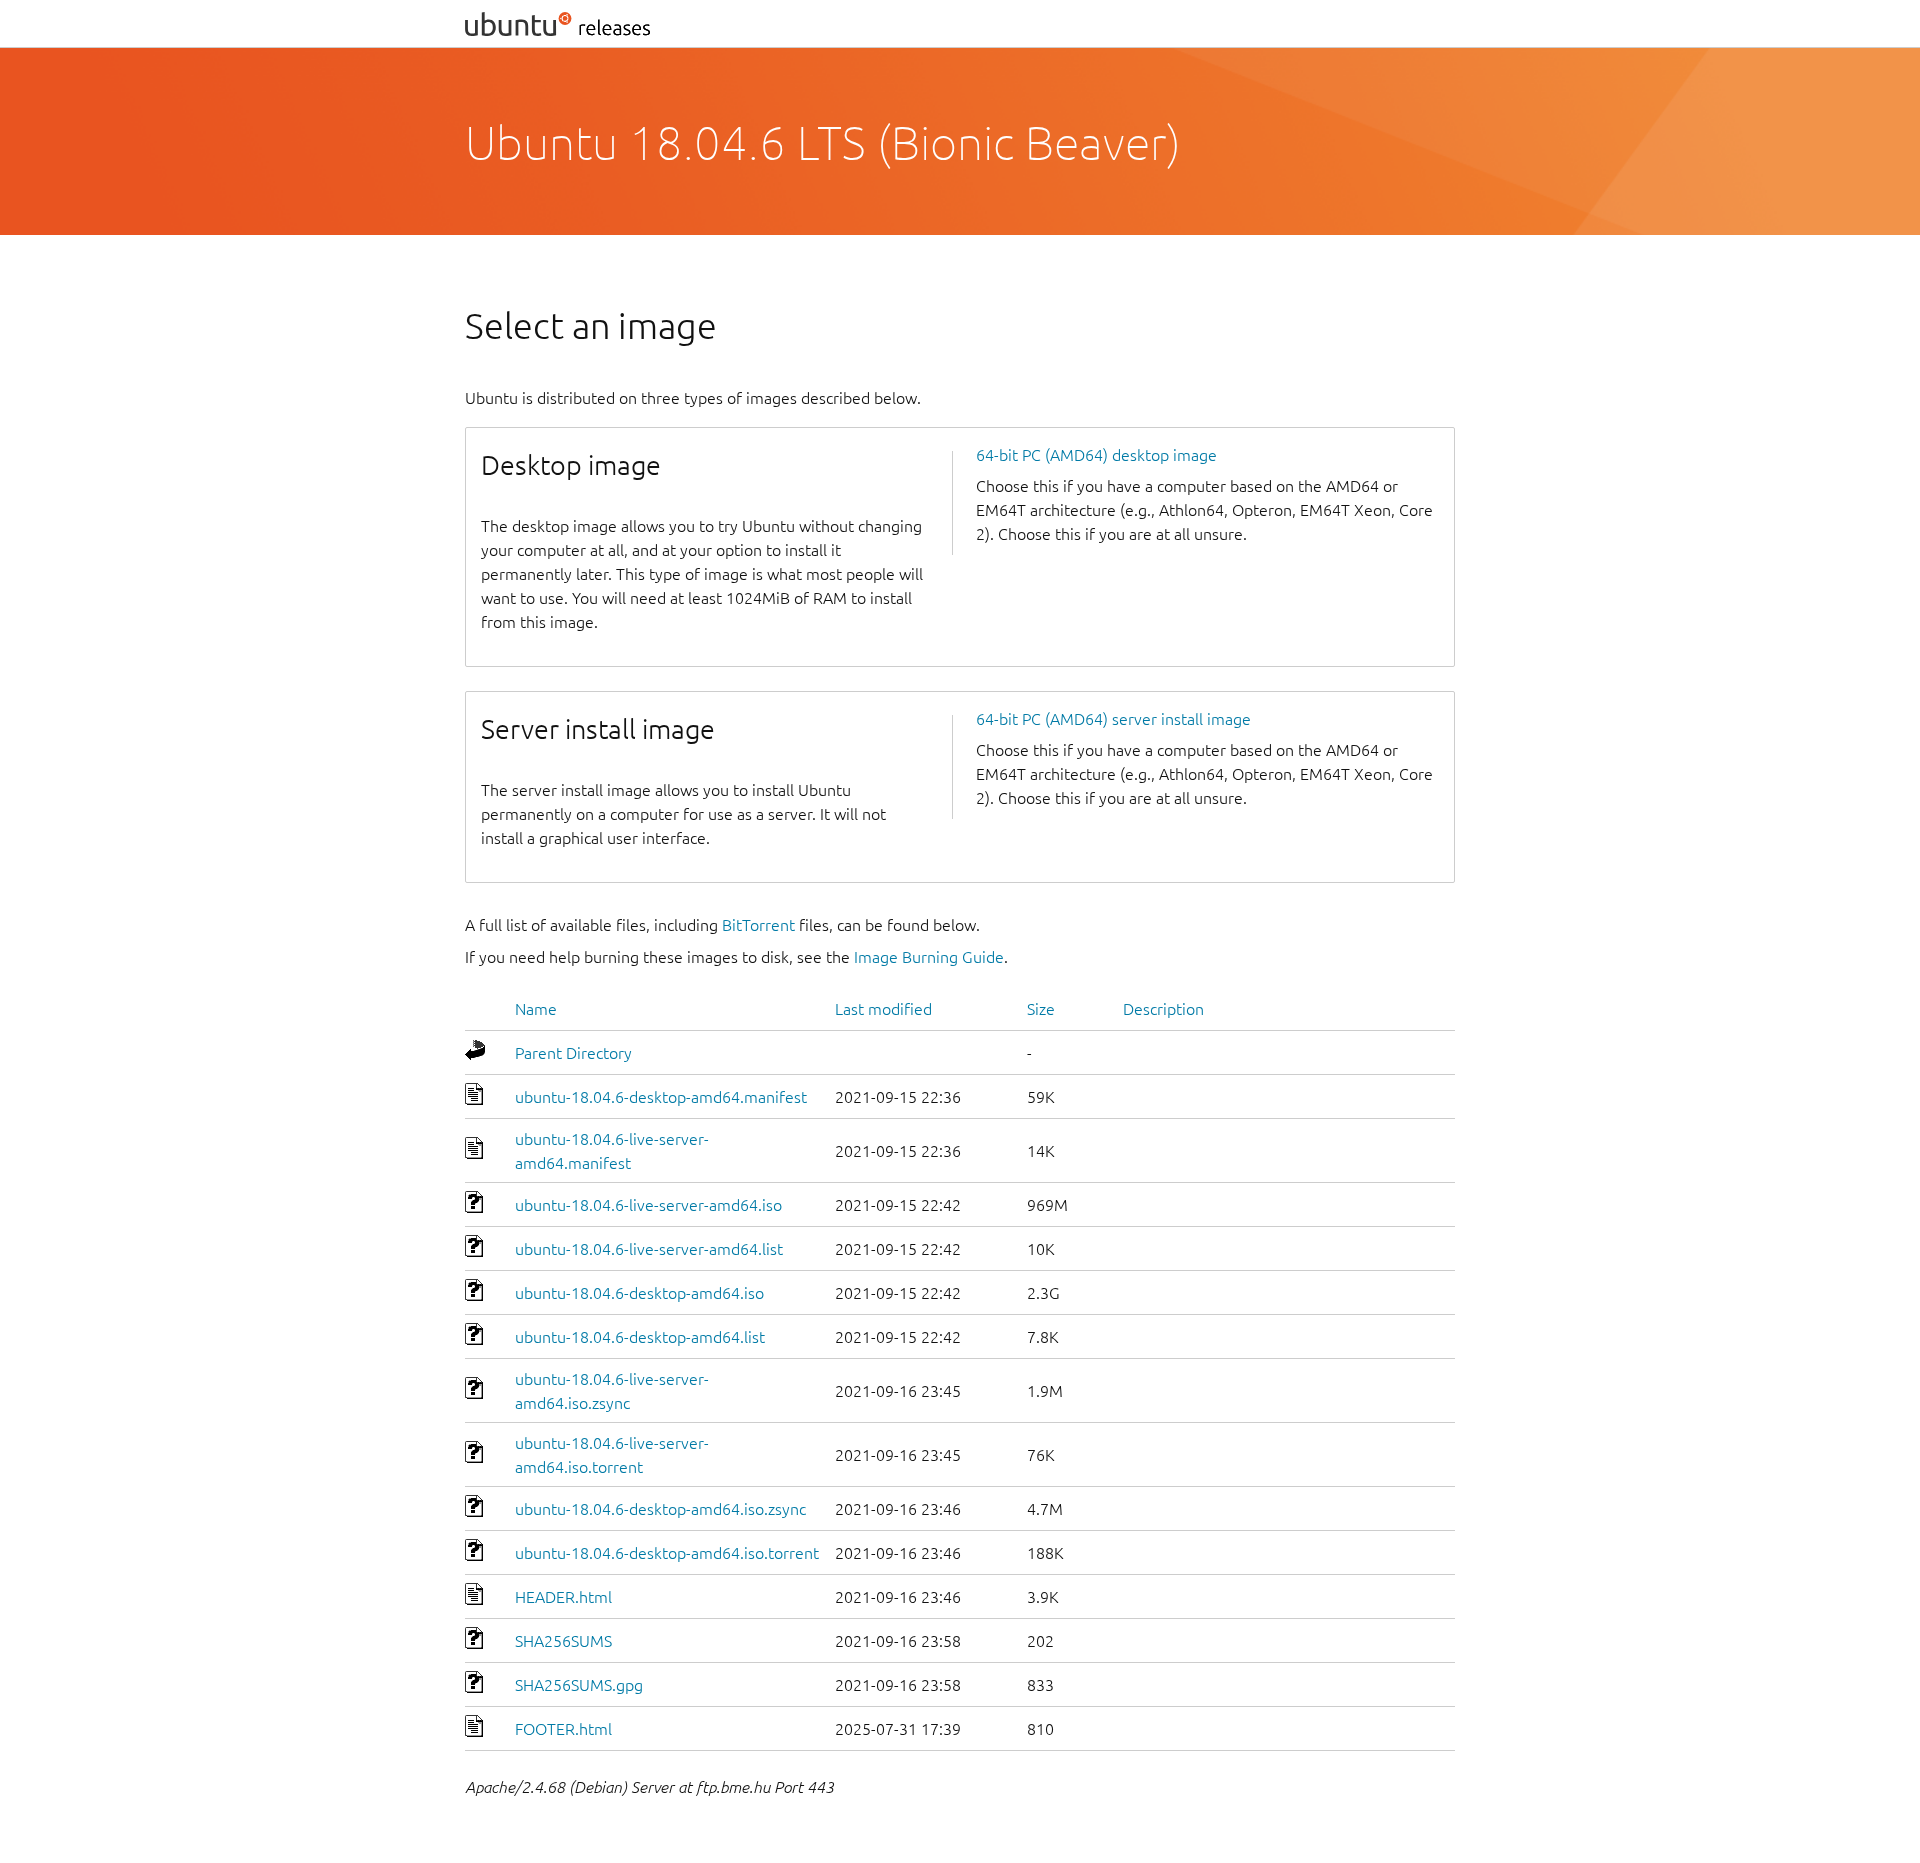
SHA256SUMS (563, 1641)
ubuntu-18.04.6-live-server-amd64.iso (648, 1205)
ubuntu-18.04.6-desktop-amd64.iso (639, 1293)
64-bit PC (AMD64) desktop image (1096, 455)
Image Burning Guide (929, 957)
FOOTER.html (563, 1729)
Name (536, 1009)
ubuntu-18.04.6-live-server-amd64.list (649, 1249)
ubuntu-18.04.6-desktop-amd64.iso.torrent (667, 1553)
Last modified (883, 1009)
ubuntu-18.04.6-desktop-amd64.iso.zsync (660, 1509)
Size (1041, 1009)
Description (1163, 1009)
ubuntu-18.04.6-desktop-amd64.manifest (661, 1097)
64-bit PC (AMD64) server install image (1113, 719)
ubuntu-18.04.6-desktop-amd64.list (640, 1337)
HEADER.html (563, 1597)
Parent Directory (573, 1053)
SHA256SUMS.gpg (579, 1685)
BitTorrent (758, 925)
